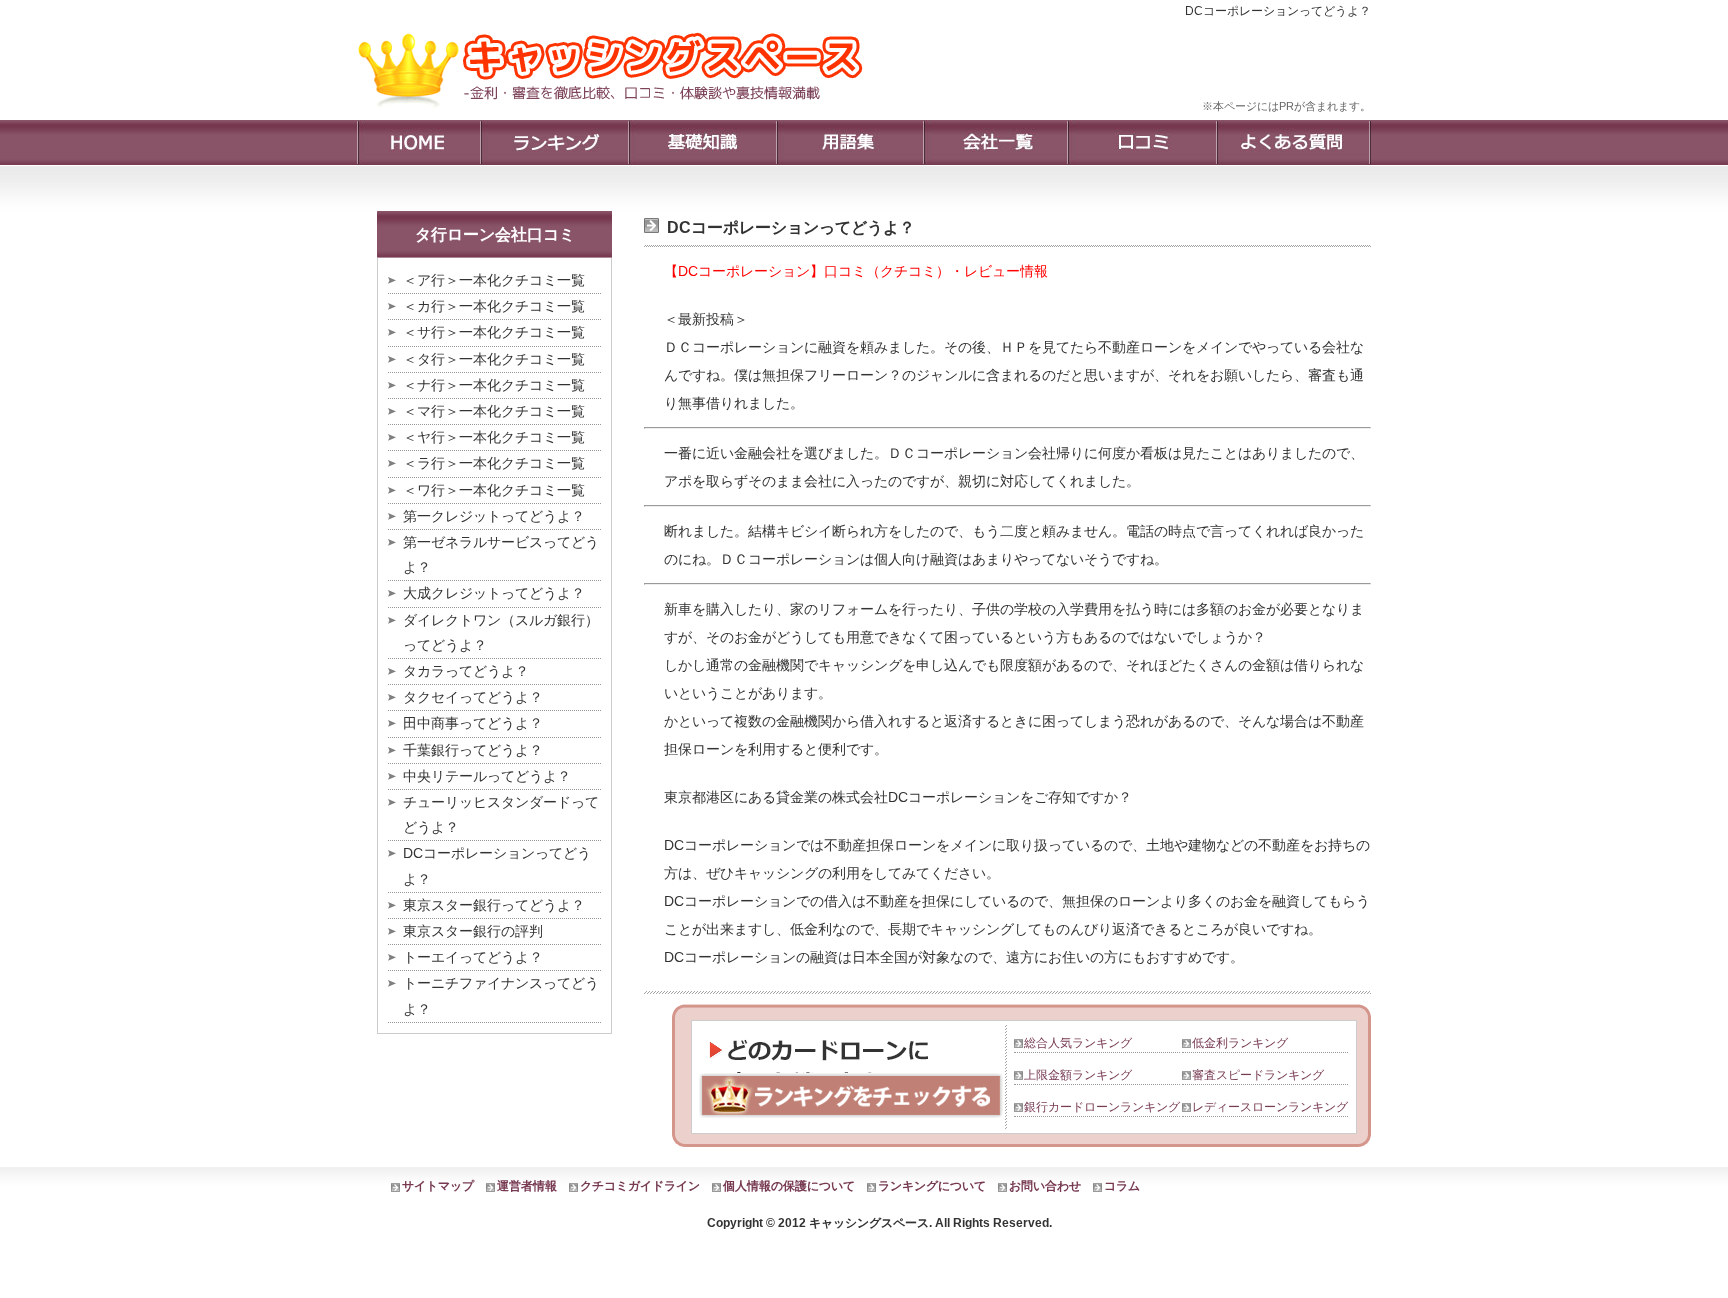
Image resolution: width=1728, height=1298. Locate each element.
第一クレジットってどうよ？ (494, 516)
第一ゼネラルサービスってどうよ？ (501, 554)
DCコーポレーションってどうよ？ (497, 865)
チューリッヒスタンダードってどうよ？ (501, 814)
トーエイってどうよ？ (473, 957)
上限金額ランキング (1078, 1075)
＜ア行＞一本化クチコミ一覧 (494, 280)
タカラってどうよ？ (466, 671)
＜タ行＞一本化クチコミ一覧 (494, 359)
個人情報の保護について (789, 1186)
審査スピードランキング (1258, 1075)
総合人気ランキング (1078, 1043)
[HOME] (418, 142)
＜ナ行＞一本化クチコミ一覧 (494, 385)
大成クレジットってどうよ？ (494, 593)
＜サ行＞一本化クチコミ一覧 (494, 332)
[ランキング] (554, 142)
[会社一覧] (995, 142)
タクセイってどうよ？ (473, 697)
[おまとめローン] (617, 115)
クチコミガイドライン (640, 1186)
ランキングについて (932, 1186)
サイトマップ (438, 1186)
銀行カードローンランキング (1102, 1107)
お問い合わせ (1045, 1186)
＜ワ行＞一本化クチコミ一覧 (494, 490)
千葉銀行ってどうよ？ (473, 750)
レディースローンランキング (1270, 1107)
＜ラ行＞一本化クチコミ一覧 (494, 463)
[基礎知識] (702, 142)
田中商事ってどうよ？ (473, 723)
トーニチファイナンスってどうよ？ (501, 995)
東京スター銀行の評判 (473, 931)
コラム (1122, 1186)
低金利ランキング (1240, 1043)
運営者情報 (527, 1186)
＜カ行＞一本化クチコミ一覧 (494, 306)
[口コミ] (1141, 142)
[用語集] (849, 142)
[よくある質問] (1293, 142)
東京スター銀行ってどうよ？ (494, 905)
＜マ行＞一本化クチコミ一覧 (494, 411)
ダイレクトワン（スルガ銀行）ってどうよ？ (501, 632)
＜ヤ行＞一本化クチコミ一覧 (494, 437)
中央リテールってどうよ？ (487, 776)
